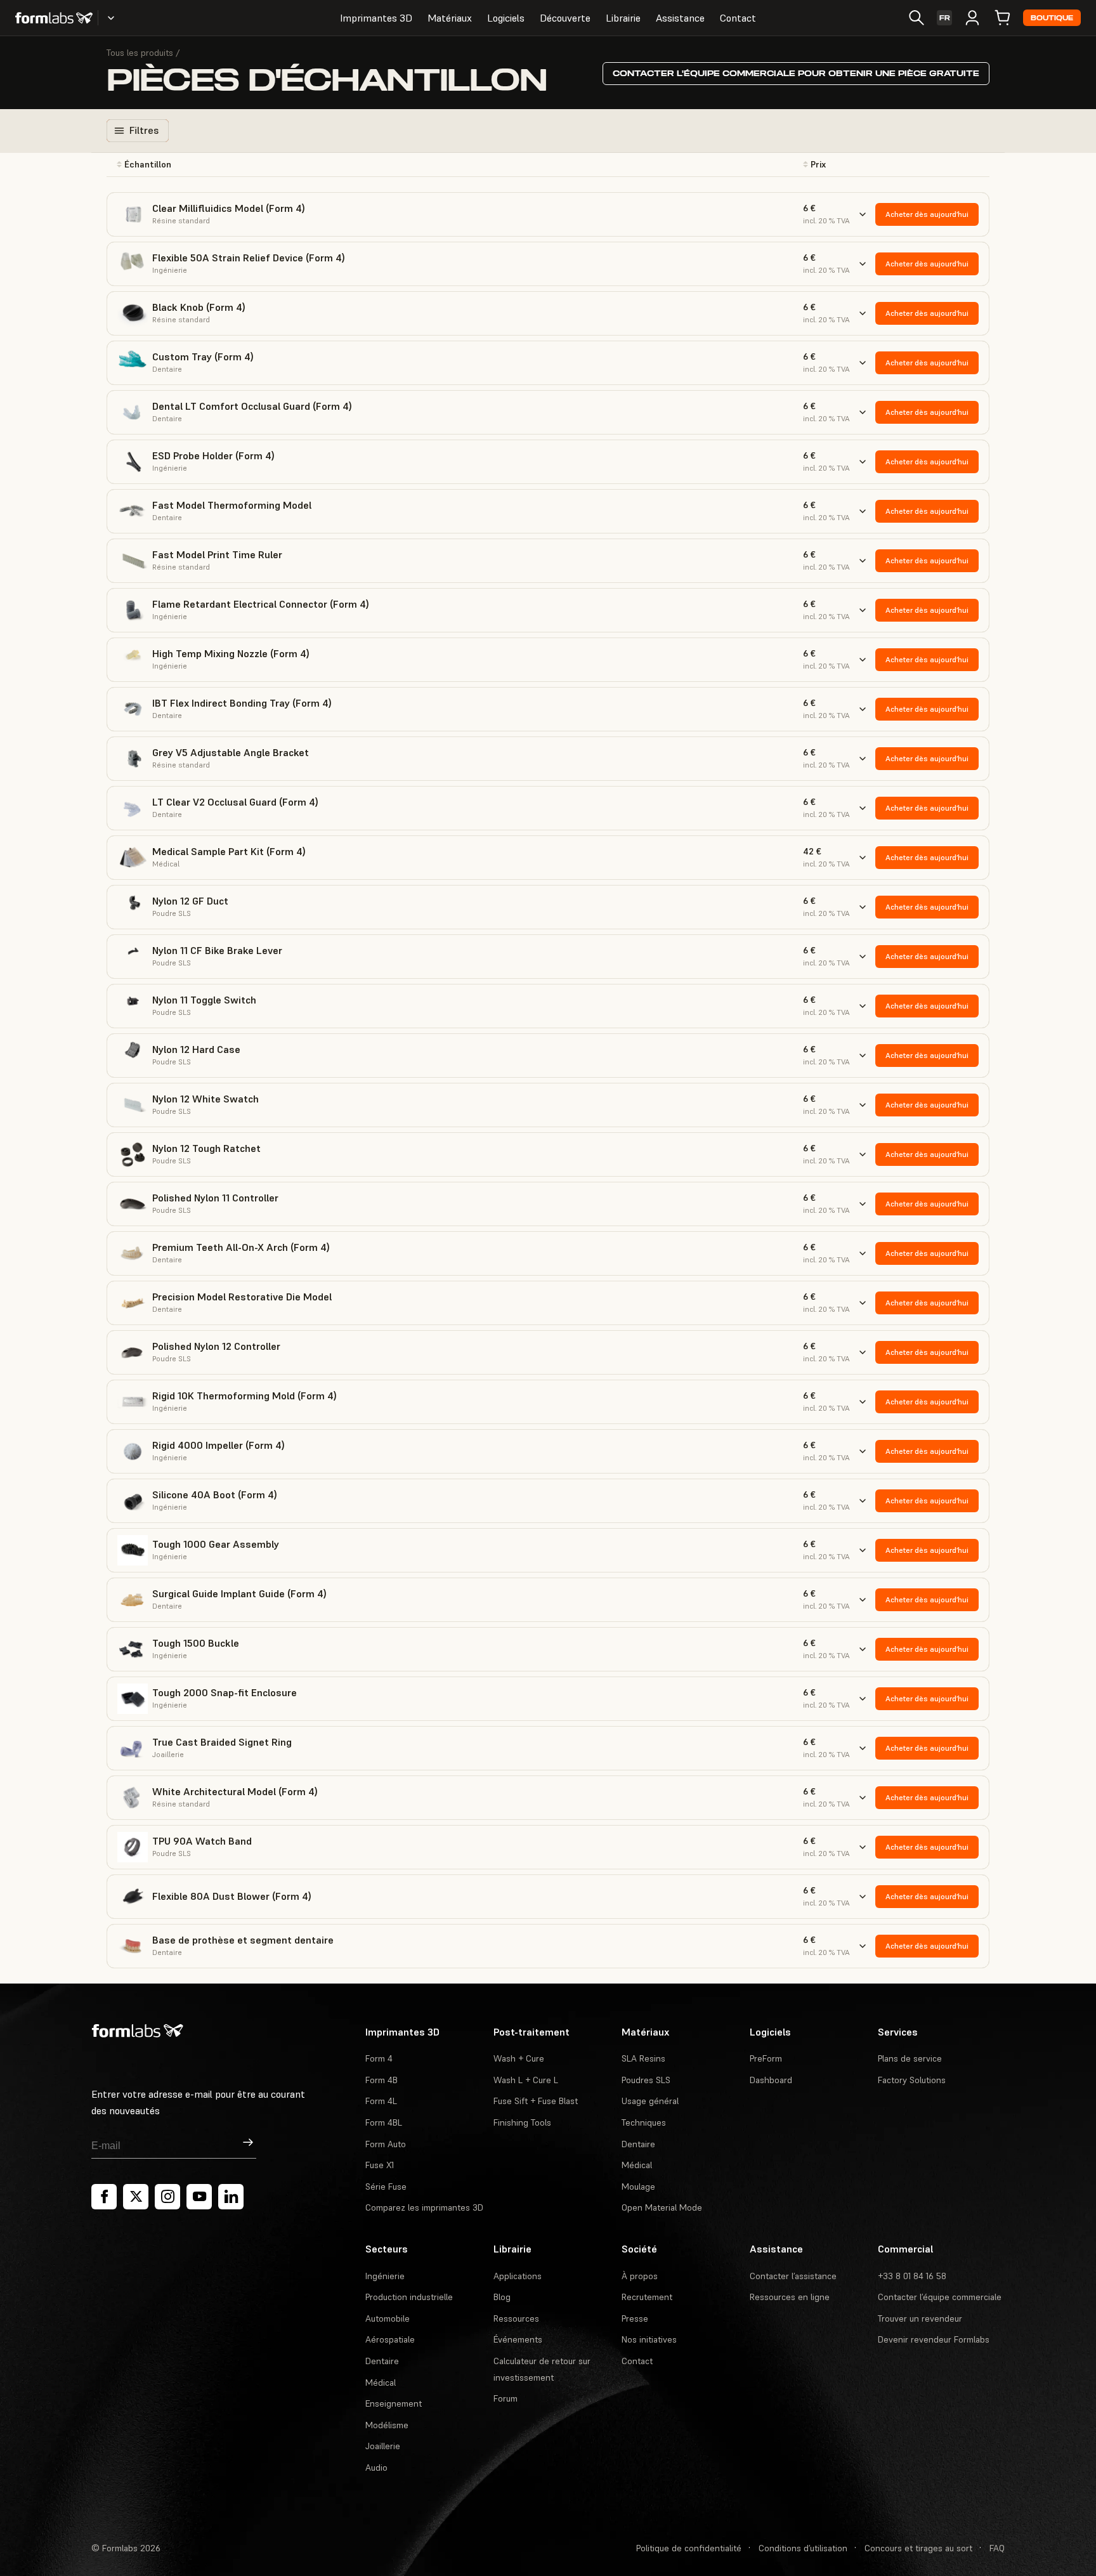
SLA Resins (643, 2058)
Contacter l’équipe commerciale (940, 2297)
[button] (243, 165)
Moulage (638, 2187)
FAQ (997, 2548)
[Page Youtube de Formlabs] (199, 2197)
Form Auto (386, 2144)
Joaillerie (383, 2446)
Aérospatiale (390, 2339)
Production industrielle (409, 2297)
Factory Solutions (912, 2080)
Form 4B (382, 2080)
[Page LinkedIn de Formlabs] (231, 2197)
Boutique (1052, 18)
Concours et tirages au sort (918, 2548)
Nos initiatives (649, 2339)
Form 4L (381, 2101)
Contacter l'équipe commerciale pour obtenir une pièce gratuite (796, 73)
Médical (637, 2165)
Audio (376, 2468)
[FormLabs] (54, 18)
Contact (738, 18)
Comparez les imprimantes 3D (424, 2207)
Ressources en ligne (790, 2297)
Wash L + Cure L (526, 2080)
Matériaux (450, 18)
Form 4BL (384, 2122)
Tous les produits (140, 53)
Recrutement (647, 2297)
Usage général (650, 2101)
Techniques (644, 2122)
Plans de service (910, 2058)
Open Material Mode (662, 2207)
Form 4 (379, 2058)
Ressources (516, 2318)
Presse (635, 2318)
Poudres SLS (646, 2080)
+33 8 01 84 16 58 (912, 2276)
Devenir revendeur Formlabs (934, 2339)
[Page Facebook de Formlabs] (104, 2197)
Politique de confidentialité (689, 2548)
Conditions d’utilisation (803, 2548)
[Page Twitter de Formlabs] (136, 2197)
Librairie (623, 18)
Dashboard (771, 2080)
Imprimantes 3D (376, 18)
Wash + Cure (519, 2058)
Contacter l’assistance (793, 2276)
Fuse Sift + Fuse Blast (536, 2101)
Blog (502, 2297)
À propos (640, 2276)
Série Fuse (386, 2187)
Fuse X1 (380, 2165)
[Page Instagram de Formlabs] (167, 2197)
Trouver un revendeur (920, 2318)
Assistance (680, 18)
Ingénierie (385, 2276)
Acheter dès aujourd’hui (927, 214)
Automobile (388, 2318)
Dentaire (638, 2144)
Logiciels (506, 18)
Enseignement (394, 2403)
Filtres (144, 130)
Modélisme (387, 2425)
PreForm (766, 2058)
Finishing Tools (522, 2122)
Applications (518, 2276)
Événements (518, 2339)
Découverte (565, 18)
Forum (506, 2398)
